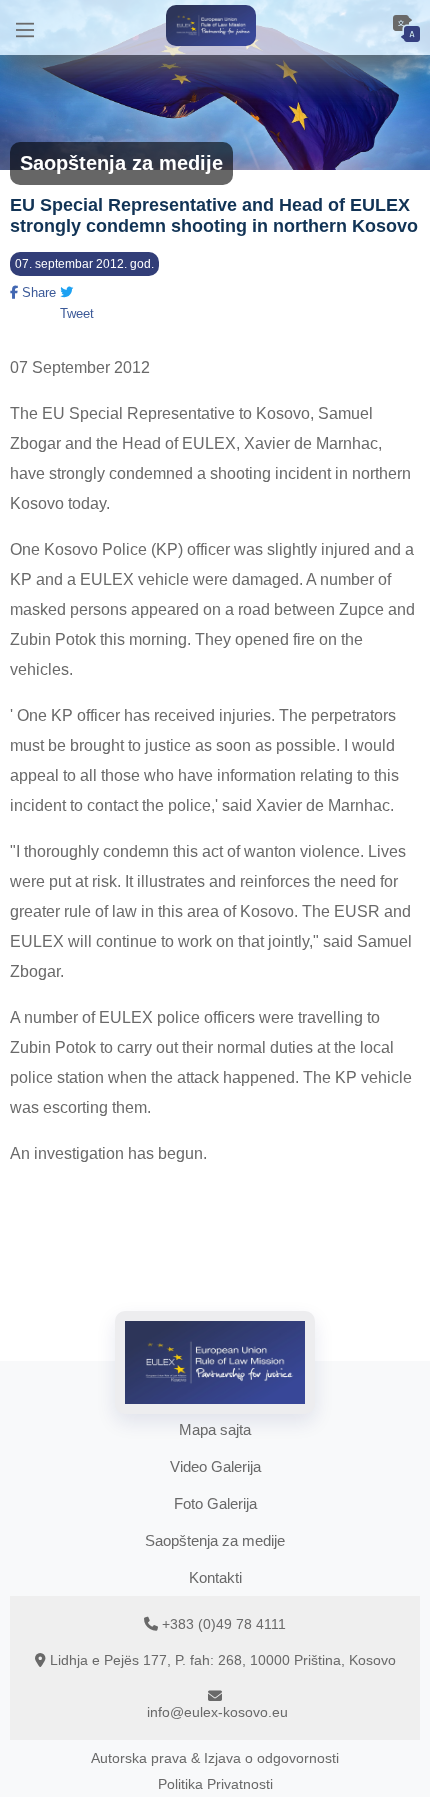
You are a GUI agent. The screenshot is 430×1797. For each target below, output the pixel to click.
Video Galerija (215, 1466)
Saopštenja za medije (215, 1540)
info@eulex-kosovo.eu (217, 1712)
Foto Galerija (215, 1503)
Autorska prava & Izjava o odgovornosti (215, 1758)
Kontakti (215, 1577)
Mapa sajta (215, 1429)
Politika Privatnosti (215, 1784)
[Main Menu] (25, 27)
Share (37, 292)
